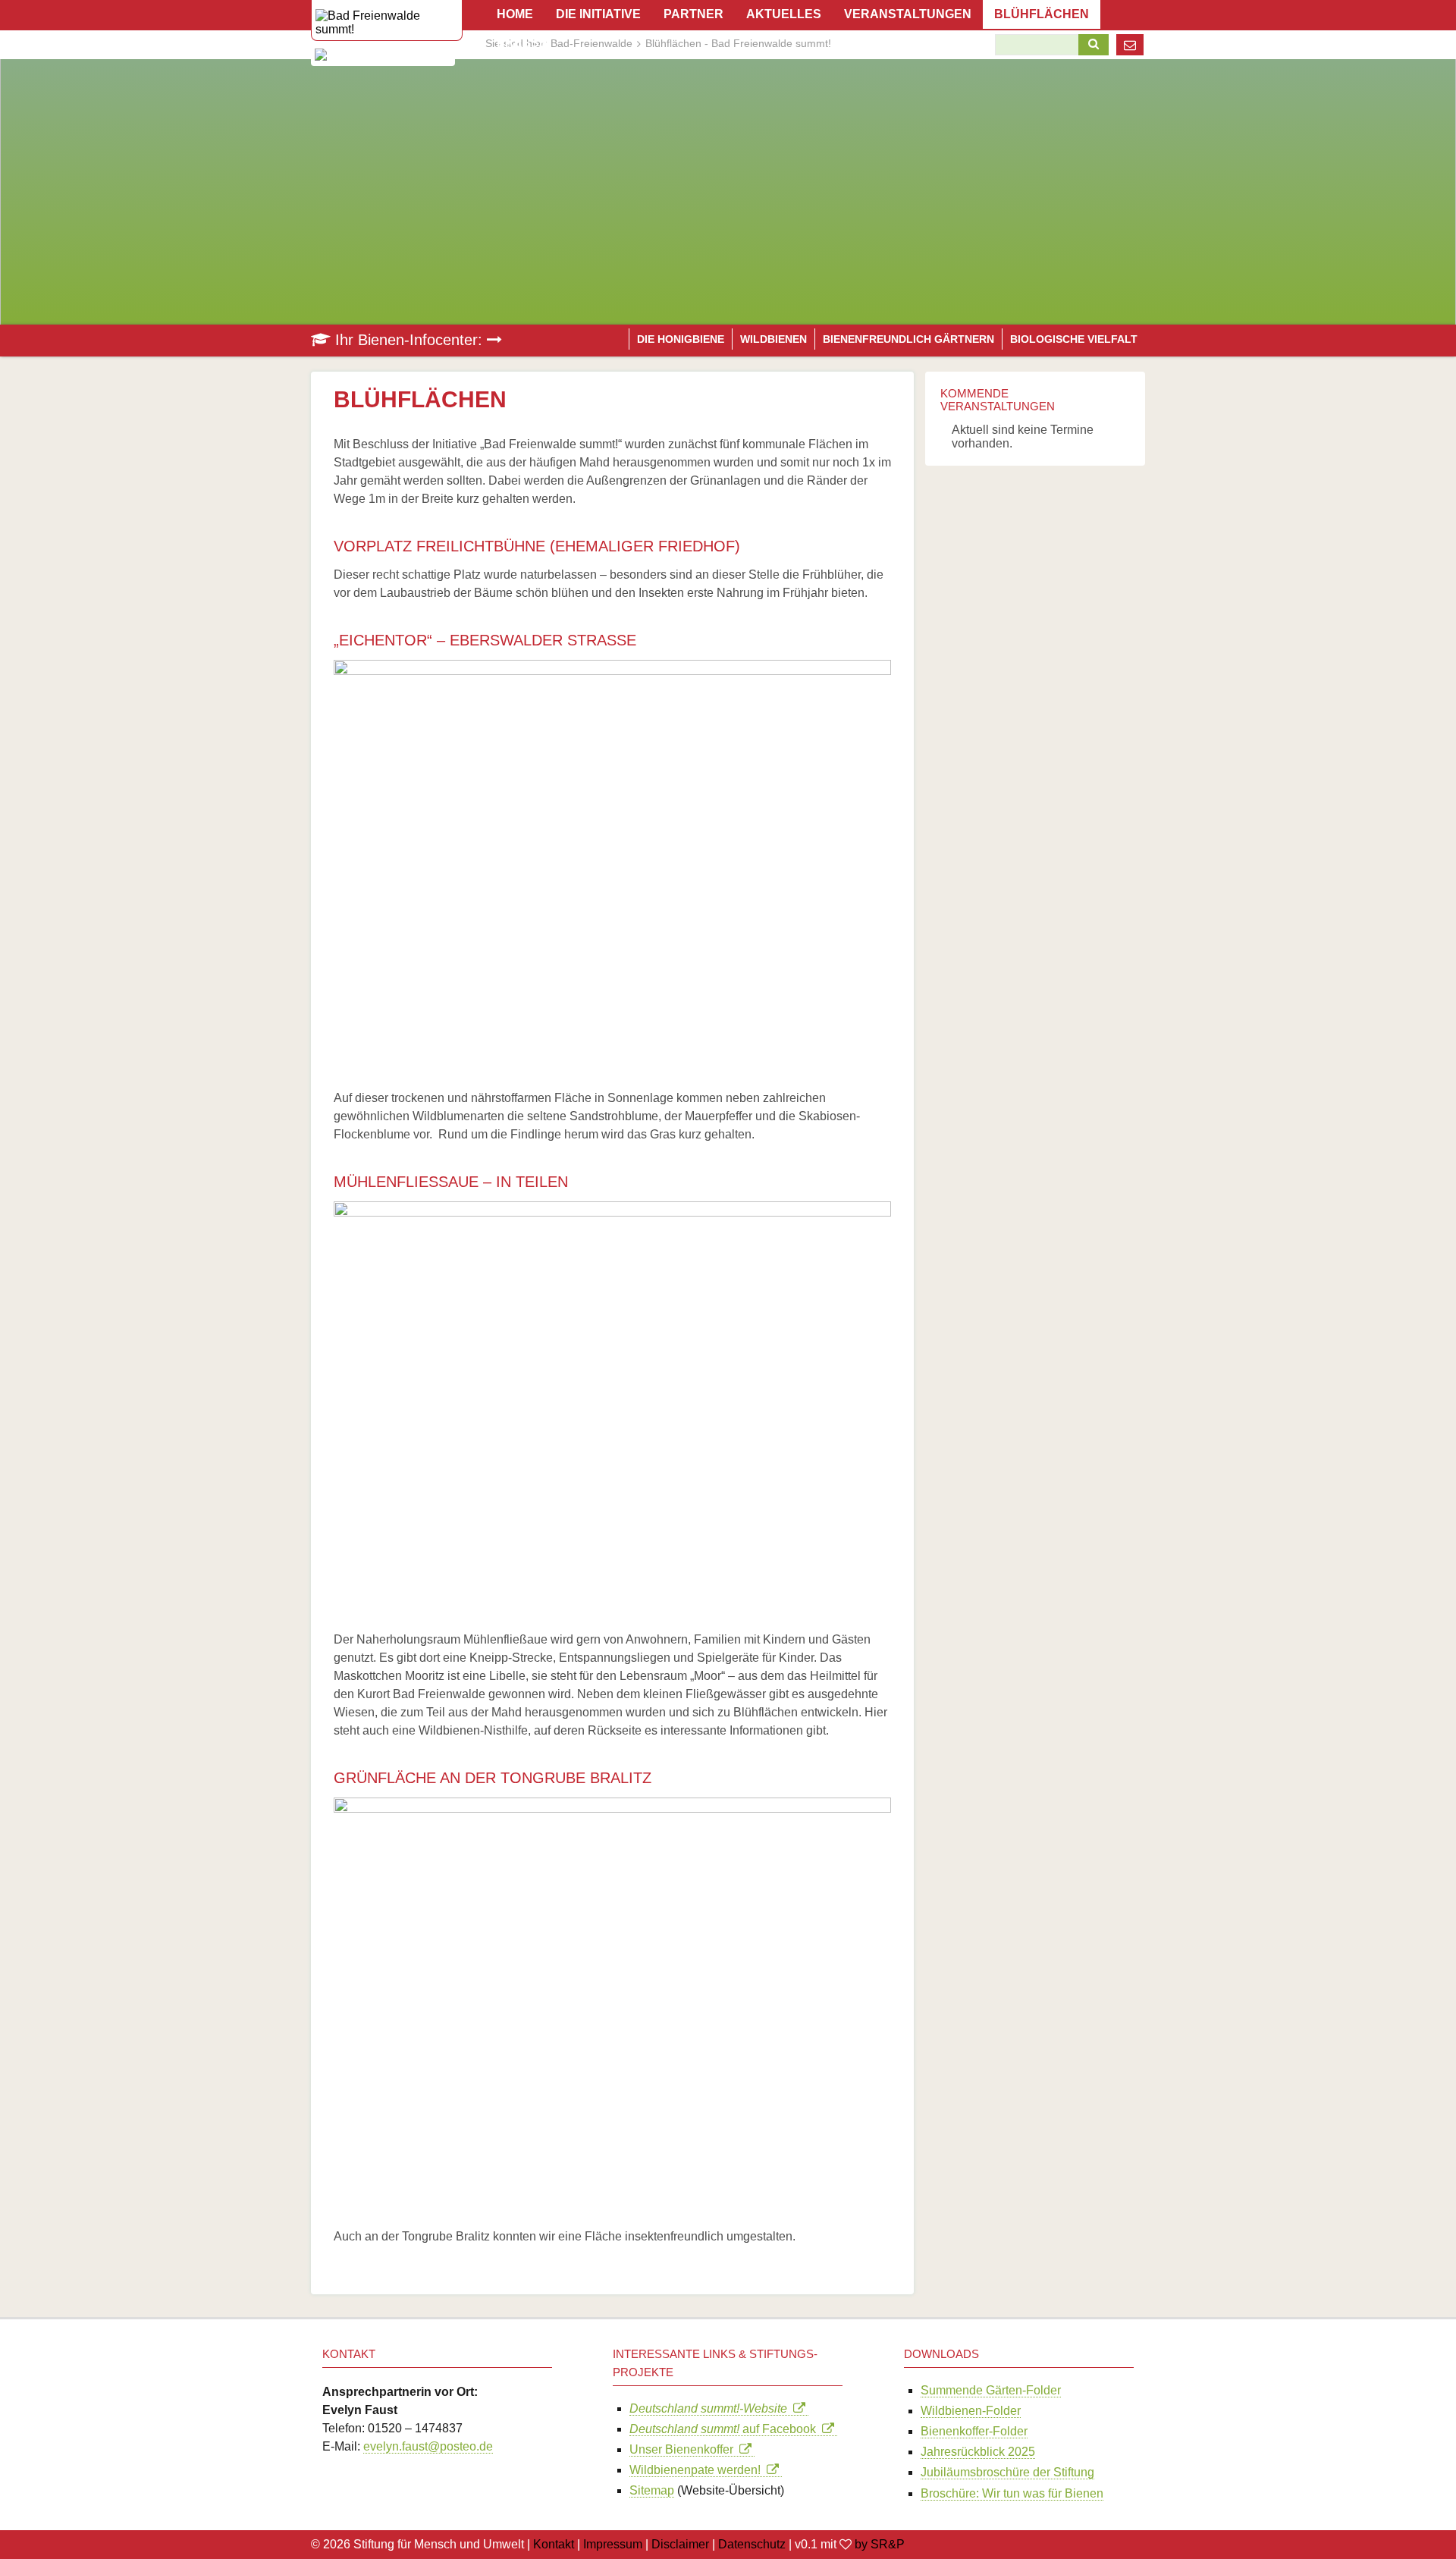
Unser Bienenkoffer (684, 2449)
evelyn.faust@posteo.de (428, 2446)
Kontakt (554, 2544)
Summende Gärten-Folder (991, 2390)
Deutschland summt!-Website (711, 2408)
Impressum (613, 2544)
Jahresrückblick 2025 (978, 2452)
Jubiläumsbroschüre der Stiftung (1007, 2472)
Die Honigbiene (681, 339)
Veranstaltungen (908, 14)
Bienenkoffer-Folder (974, 2431)
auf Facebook (726, 2429)
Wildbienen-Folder (971, 2411)
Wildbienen (773, 339)
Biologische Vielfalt (1074, 339)
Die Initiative (598, 14)
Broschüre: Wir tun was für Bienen (1012, 2493)
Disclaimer (680, 2544)
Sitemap (652, 2490)
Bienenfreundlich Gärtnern (908, 339)
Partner (693, 14)
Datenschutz (752, 2544)
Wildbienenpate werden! (698, 2470)
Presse (522, 43)
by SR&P (880, 2544)
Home (515, 14)
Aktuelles (784, 14)
